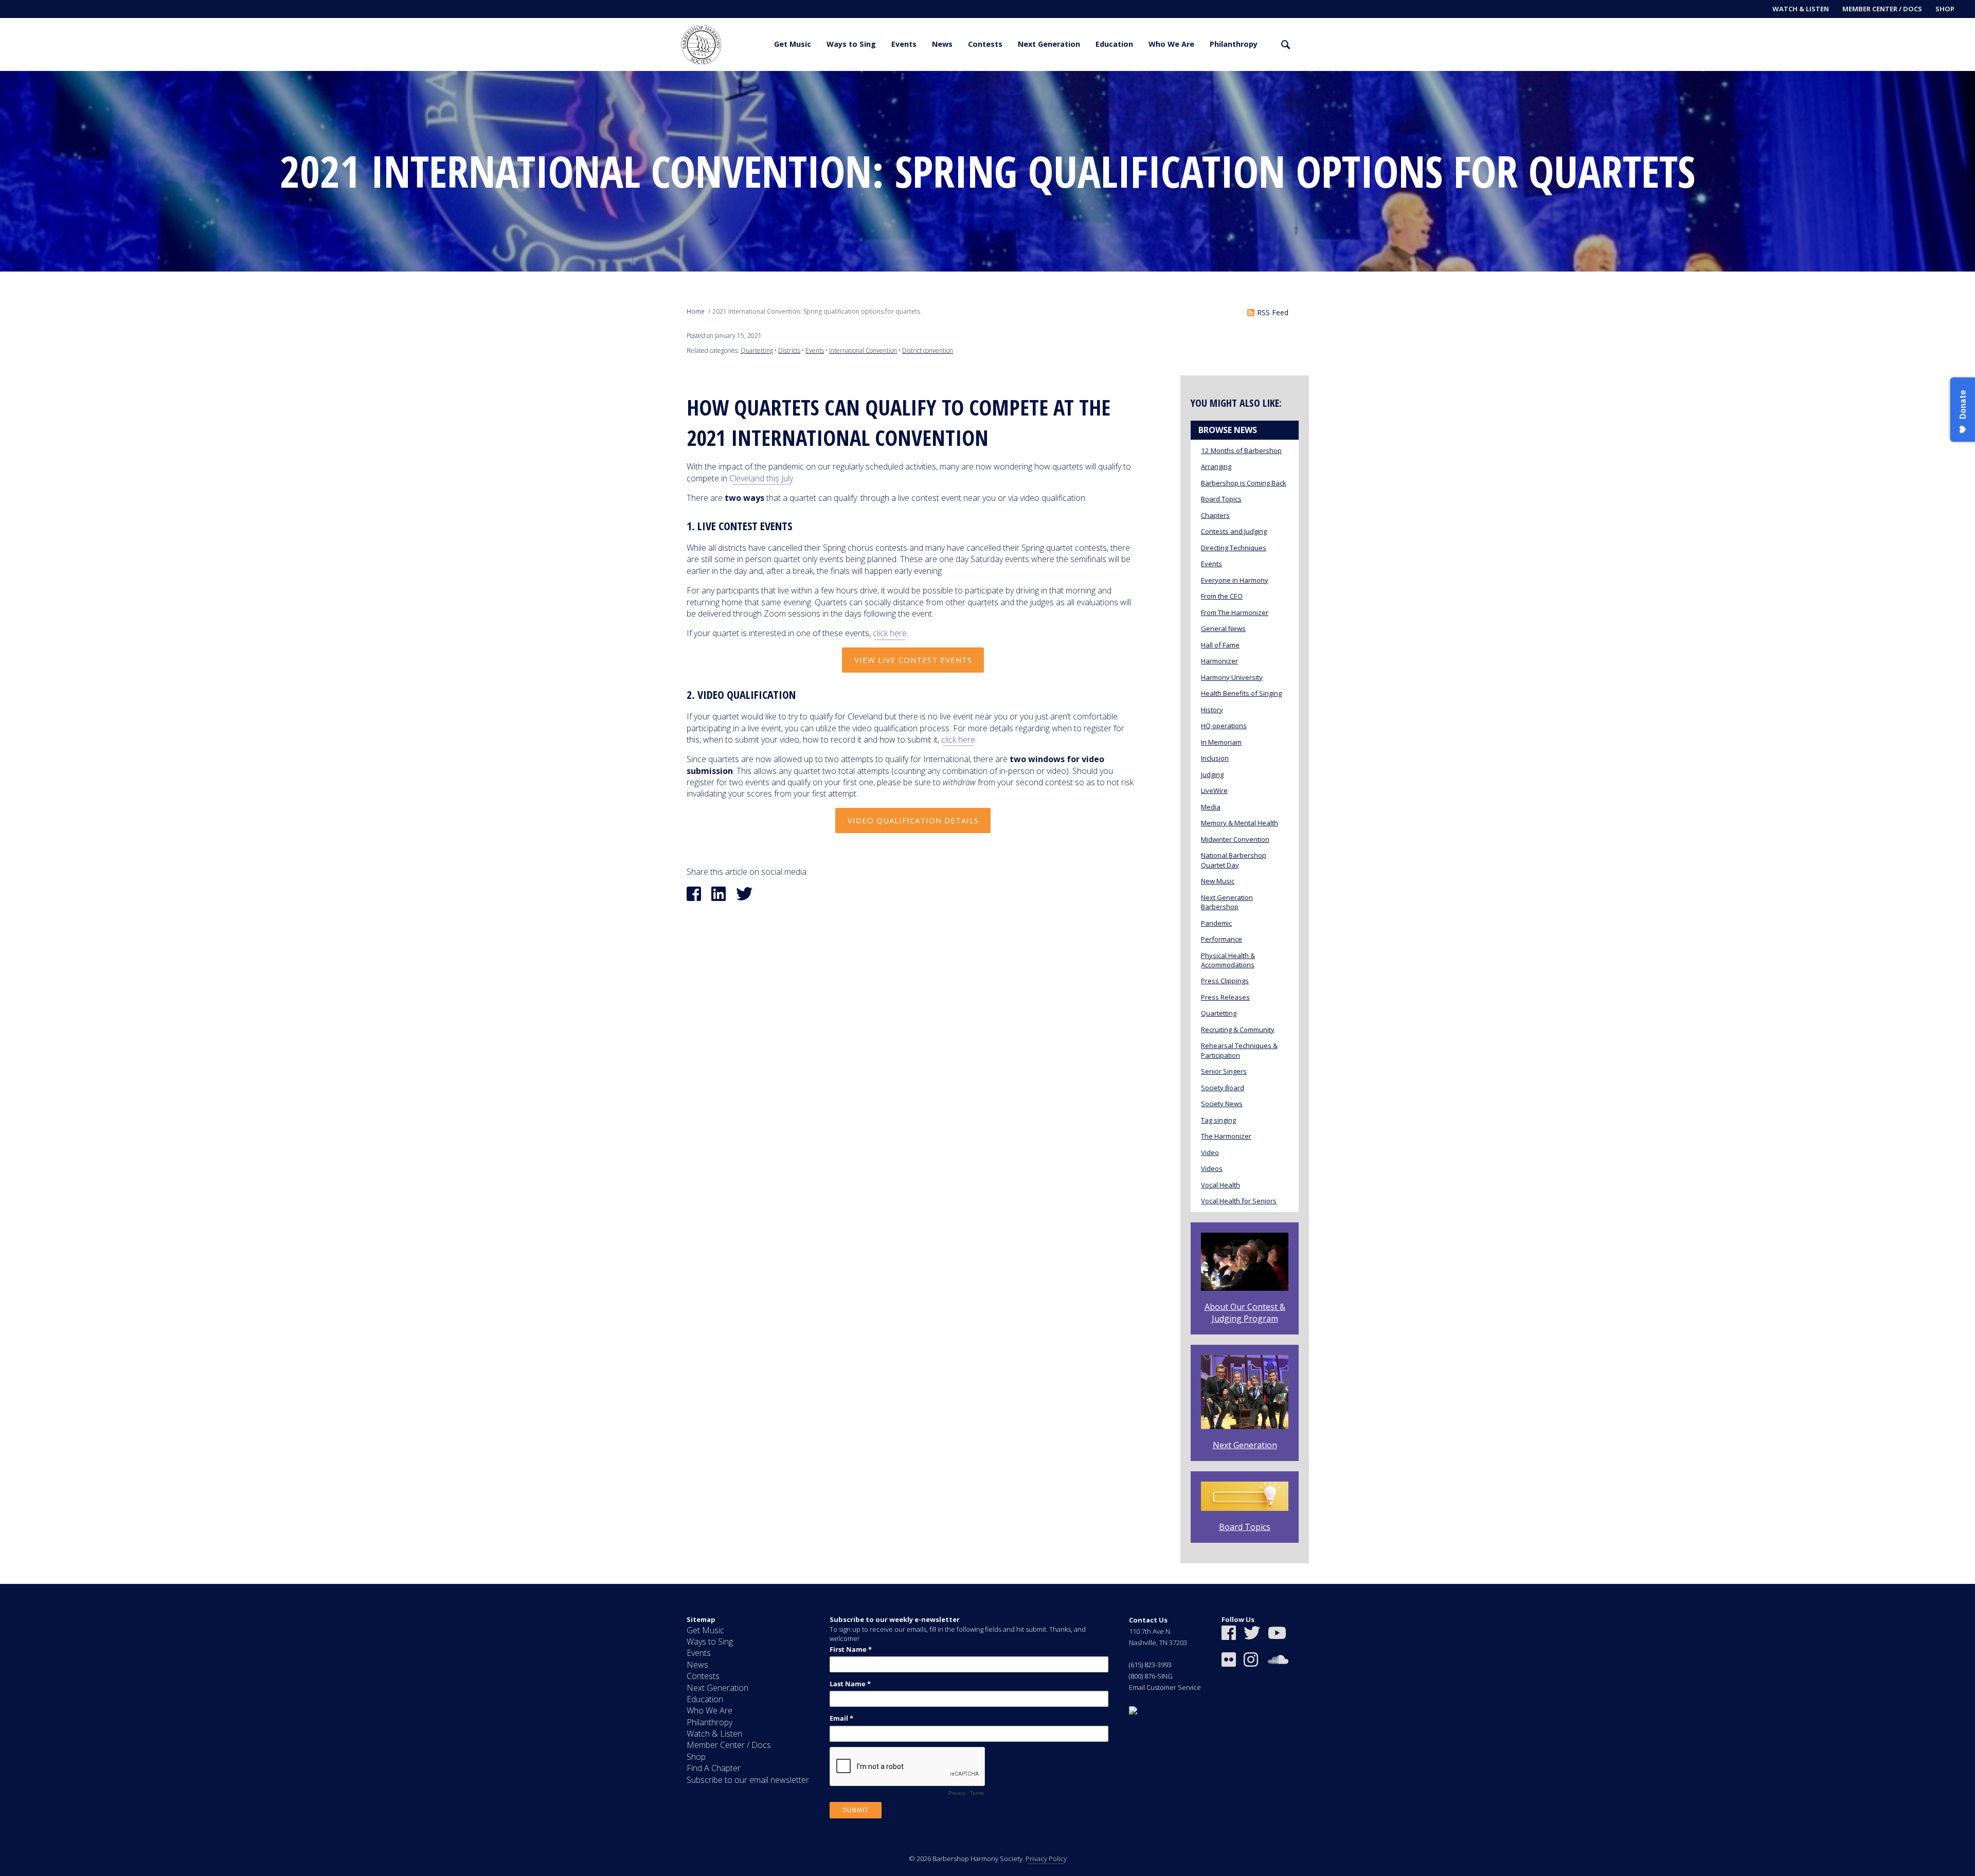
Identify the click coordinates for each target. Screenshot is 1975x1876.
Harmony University (1232, 677)
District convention (928, 350)
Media (1211, 807)
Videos (1212, 1168)
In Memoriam (1221, 742)
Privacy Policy (1046, 1859)
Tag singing (1218, 1120)
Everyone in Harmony (1235, 580)
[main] (987, 827)
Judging (1212, 774)
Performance (1222, 939)
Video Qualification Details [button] (913, 820)
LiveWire (1214, 790)
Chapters (1215, 515)
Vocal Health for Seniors (1239, 1201)
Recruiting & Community (1238, 1030)
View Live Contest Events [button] (913, 660)
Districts (789, 350)
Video (1210, 1152)
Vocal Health (1220, 1185)
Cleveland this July (761, 478)
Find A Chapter (714, 1768)
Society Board (1223, 1088)
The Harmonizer (1226, 1136)
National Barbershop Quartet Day (1234, 860)
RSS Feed (1273, 312)
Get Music (793, 44)
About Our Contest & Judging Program (1245, 1312)
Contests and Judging (1234, 531)
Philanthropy (1234, 44)
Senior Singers (1224, 1071)
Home (696, 311)
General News (1223, 628)
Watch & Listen (1801, 9)
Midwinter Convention (1235, 839)
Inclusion (1215, 758)
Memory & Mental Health (1240, 823)
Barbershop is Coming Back (1244, 483)
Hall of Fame (1220, 645)
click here (890, 633)
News (942, 44)
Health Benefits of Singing (1241, 693)
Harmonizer (1219, 661)
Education (1114, 44)
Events (904, 44)
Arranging (1216, 466)
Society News (1222, 1104)
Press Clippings (1225, 981)
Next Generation (1049, 44)
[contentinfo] (987, 1730)
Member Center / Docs (1882, 9)
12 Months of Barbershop (1241, 450)
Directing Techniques (1234, 548)
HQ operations (1224, 726)
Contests (985, 44)
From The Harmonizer (1235, 612)
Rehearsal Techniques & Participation (1239, 1050)
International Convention (863, 350)
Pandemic (1216, 923)
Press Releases (1225, 997)
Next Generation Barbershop (1227, 902)
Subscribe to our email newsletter (748, 1780)
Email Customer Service (1165, 1687)
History (1212, 710)
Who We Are (1171, 44)
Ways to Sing (851, 44)
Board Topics (1221, 499)
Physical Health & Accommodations (1228, 960)
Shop (1945, 9)
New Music (1218, 881)
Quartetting (757, 350)
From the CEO (1222, 596)
